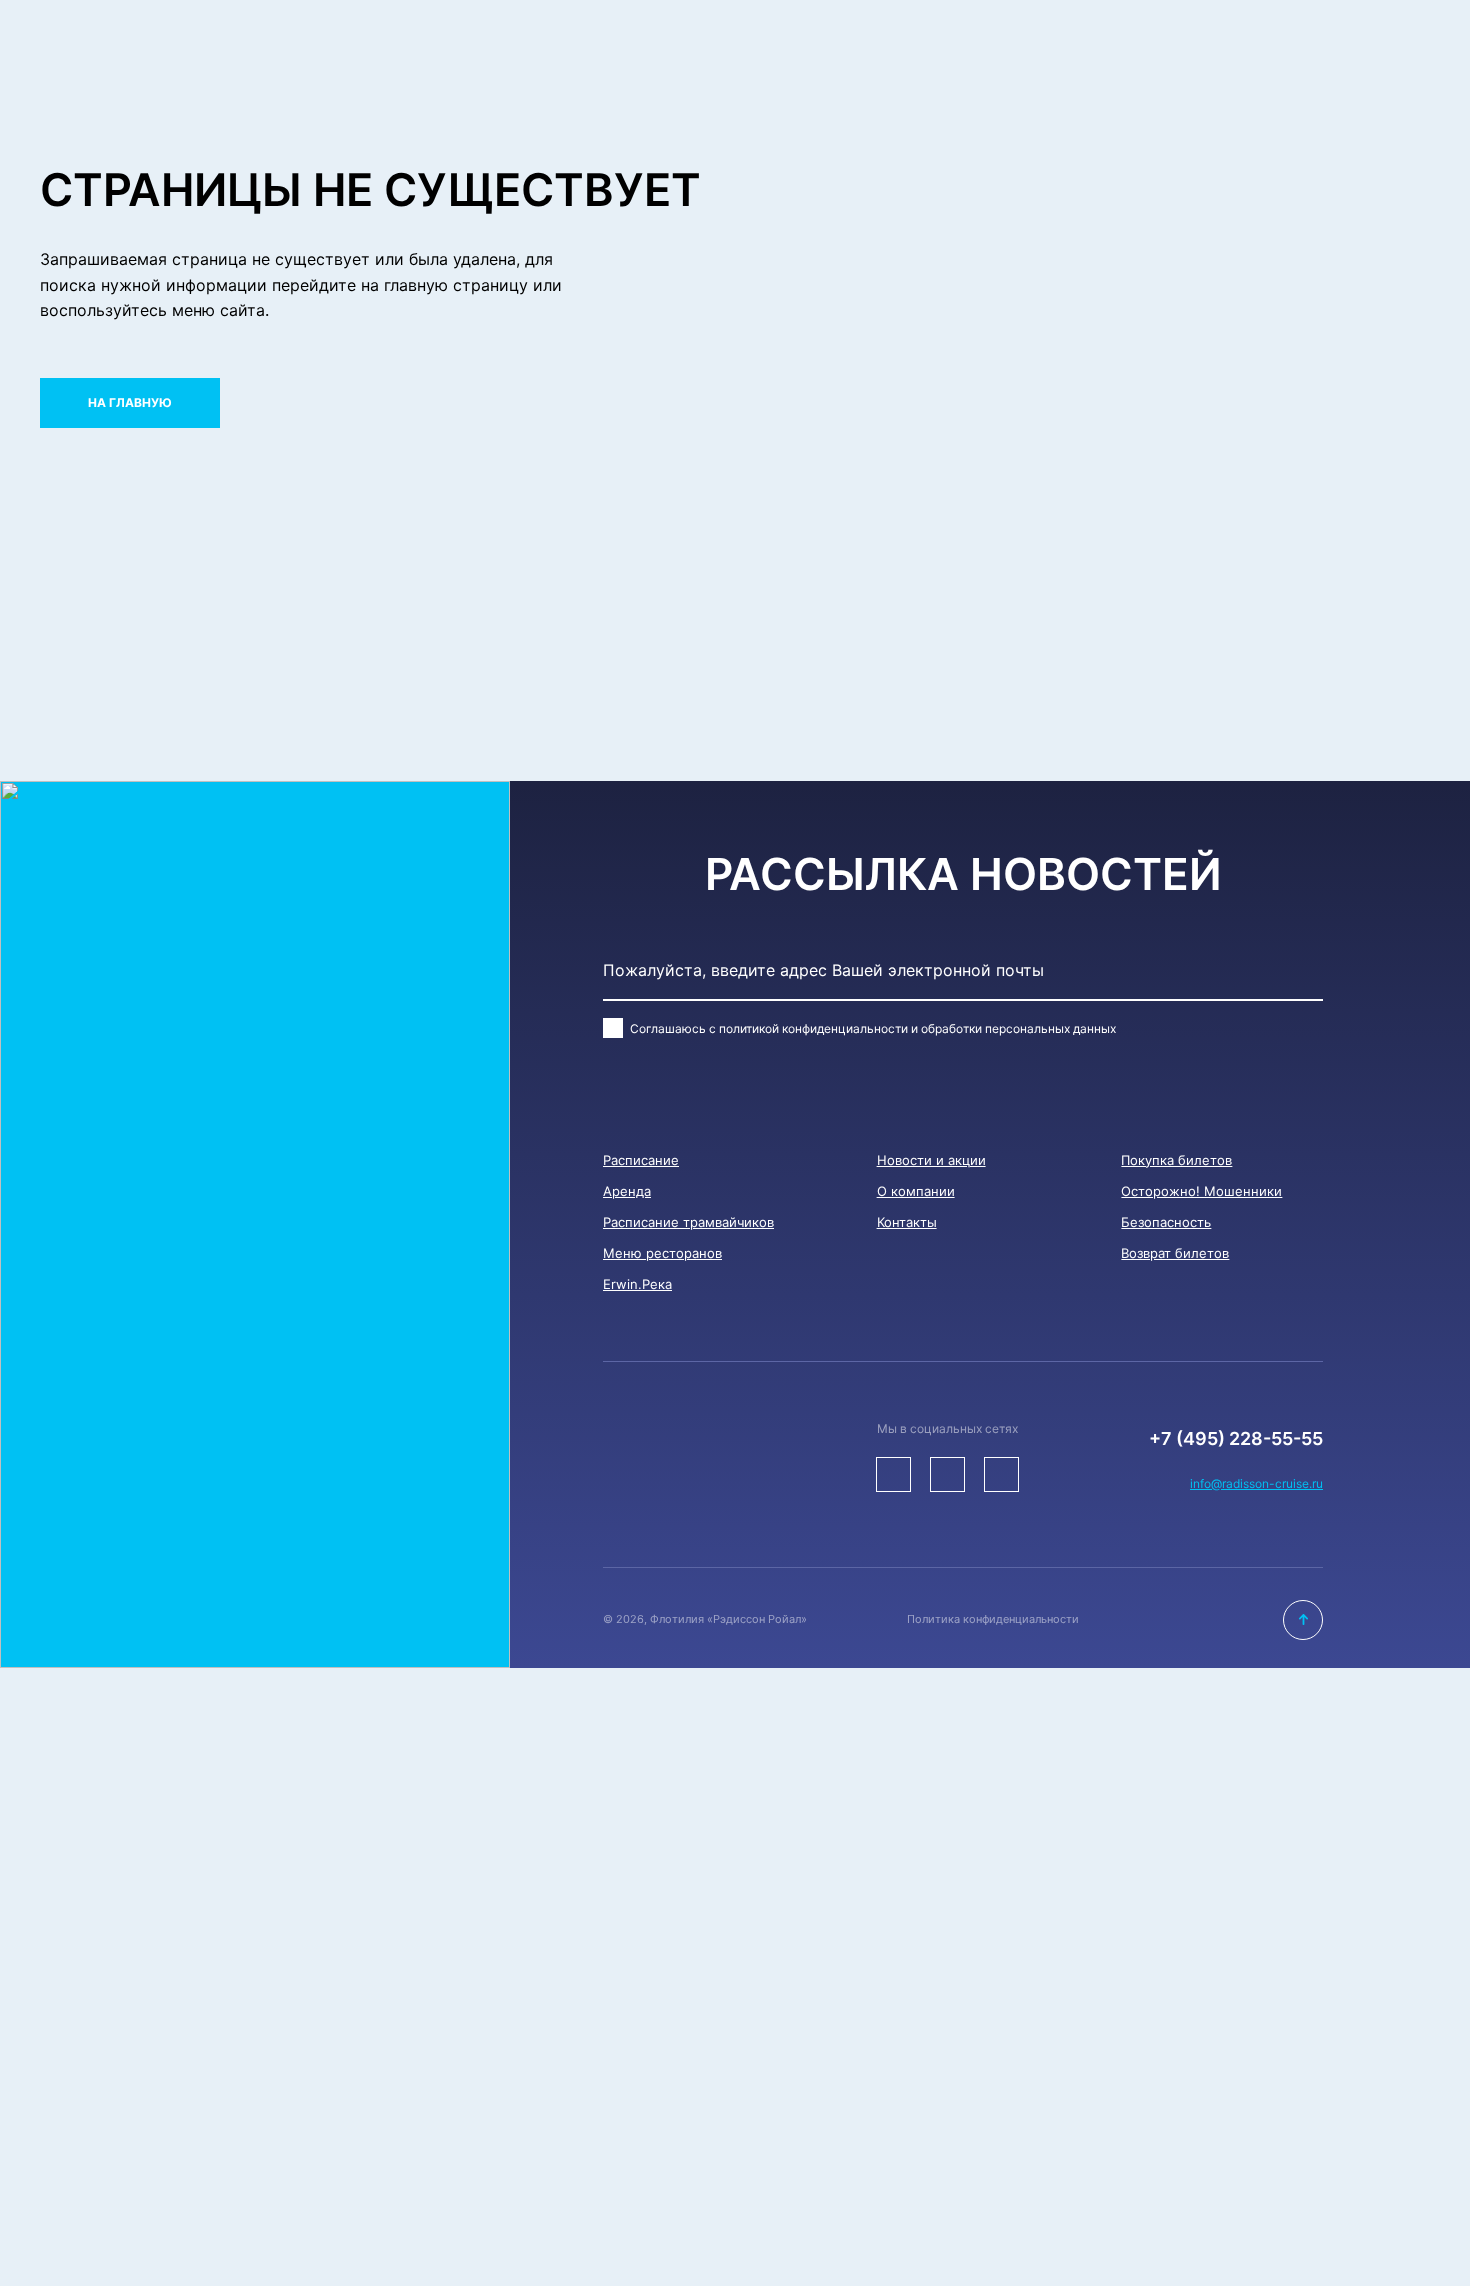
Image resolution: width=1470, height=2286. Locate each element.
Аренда (627, 1191)
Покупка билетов (1176, 1160)
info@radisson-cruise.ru (1256, 1483)
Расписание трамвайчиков (688, 1222)
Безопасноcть (1166, 1222)
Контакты (907, 1222)
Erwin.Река (637, 1284)
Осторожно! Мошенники (1201, 1191)
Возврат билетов (1175, 1253)
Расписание (641, 1160)
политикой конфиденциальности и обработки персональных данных (917, 1028)
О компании (916, 1191)
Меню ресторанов (662, 1253)
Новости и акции (931, 1160)
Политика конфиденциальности (993, 1619)
